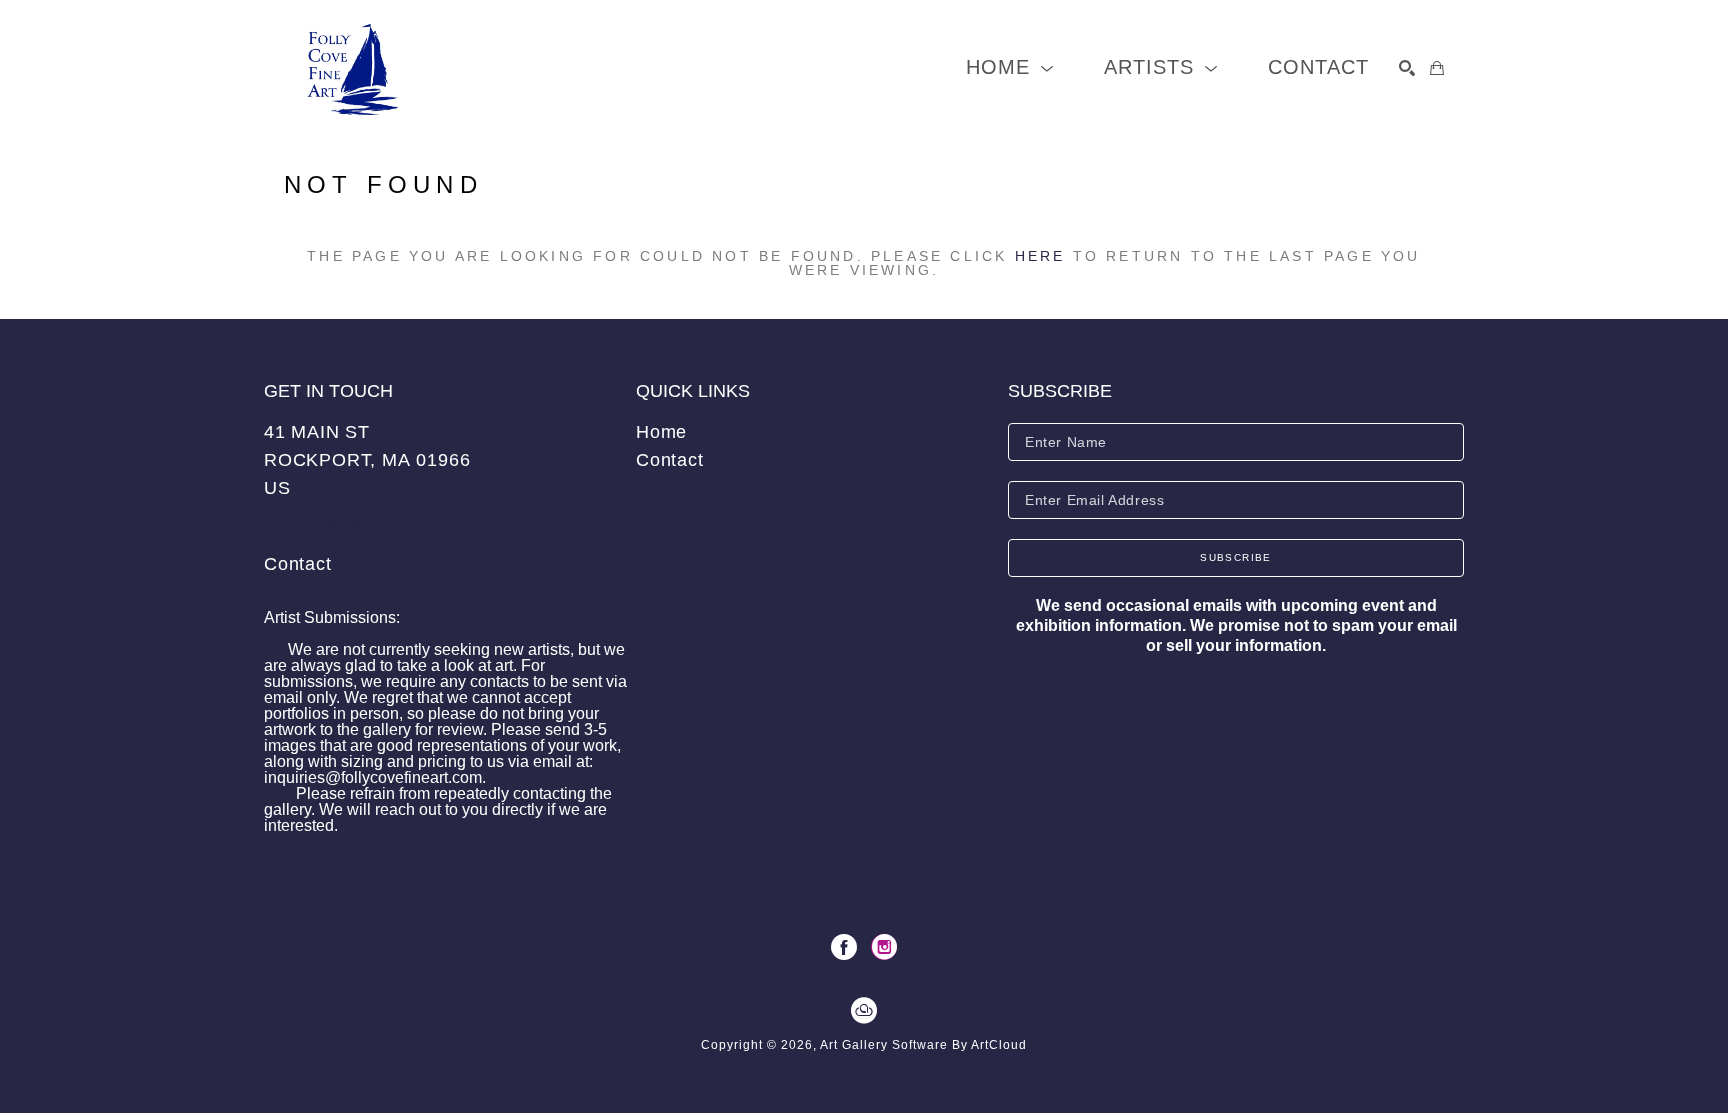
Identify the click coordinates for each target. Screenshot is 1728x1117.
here (1040, 256)
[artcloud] (864, 1011)
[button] (1010, 67)
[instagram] (884, 947)
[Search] (1407, 68)
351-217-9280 (314, 525)
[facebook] (844, 947)
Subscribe (1236, 557)
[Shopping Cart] (1437, 68)
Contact (298, 564)
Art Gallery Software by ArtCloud (923, 1045)
